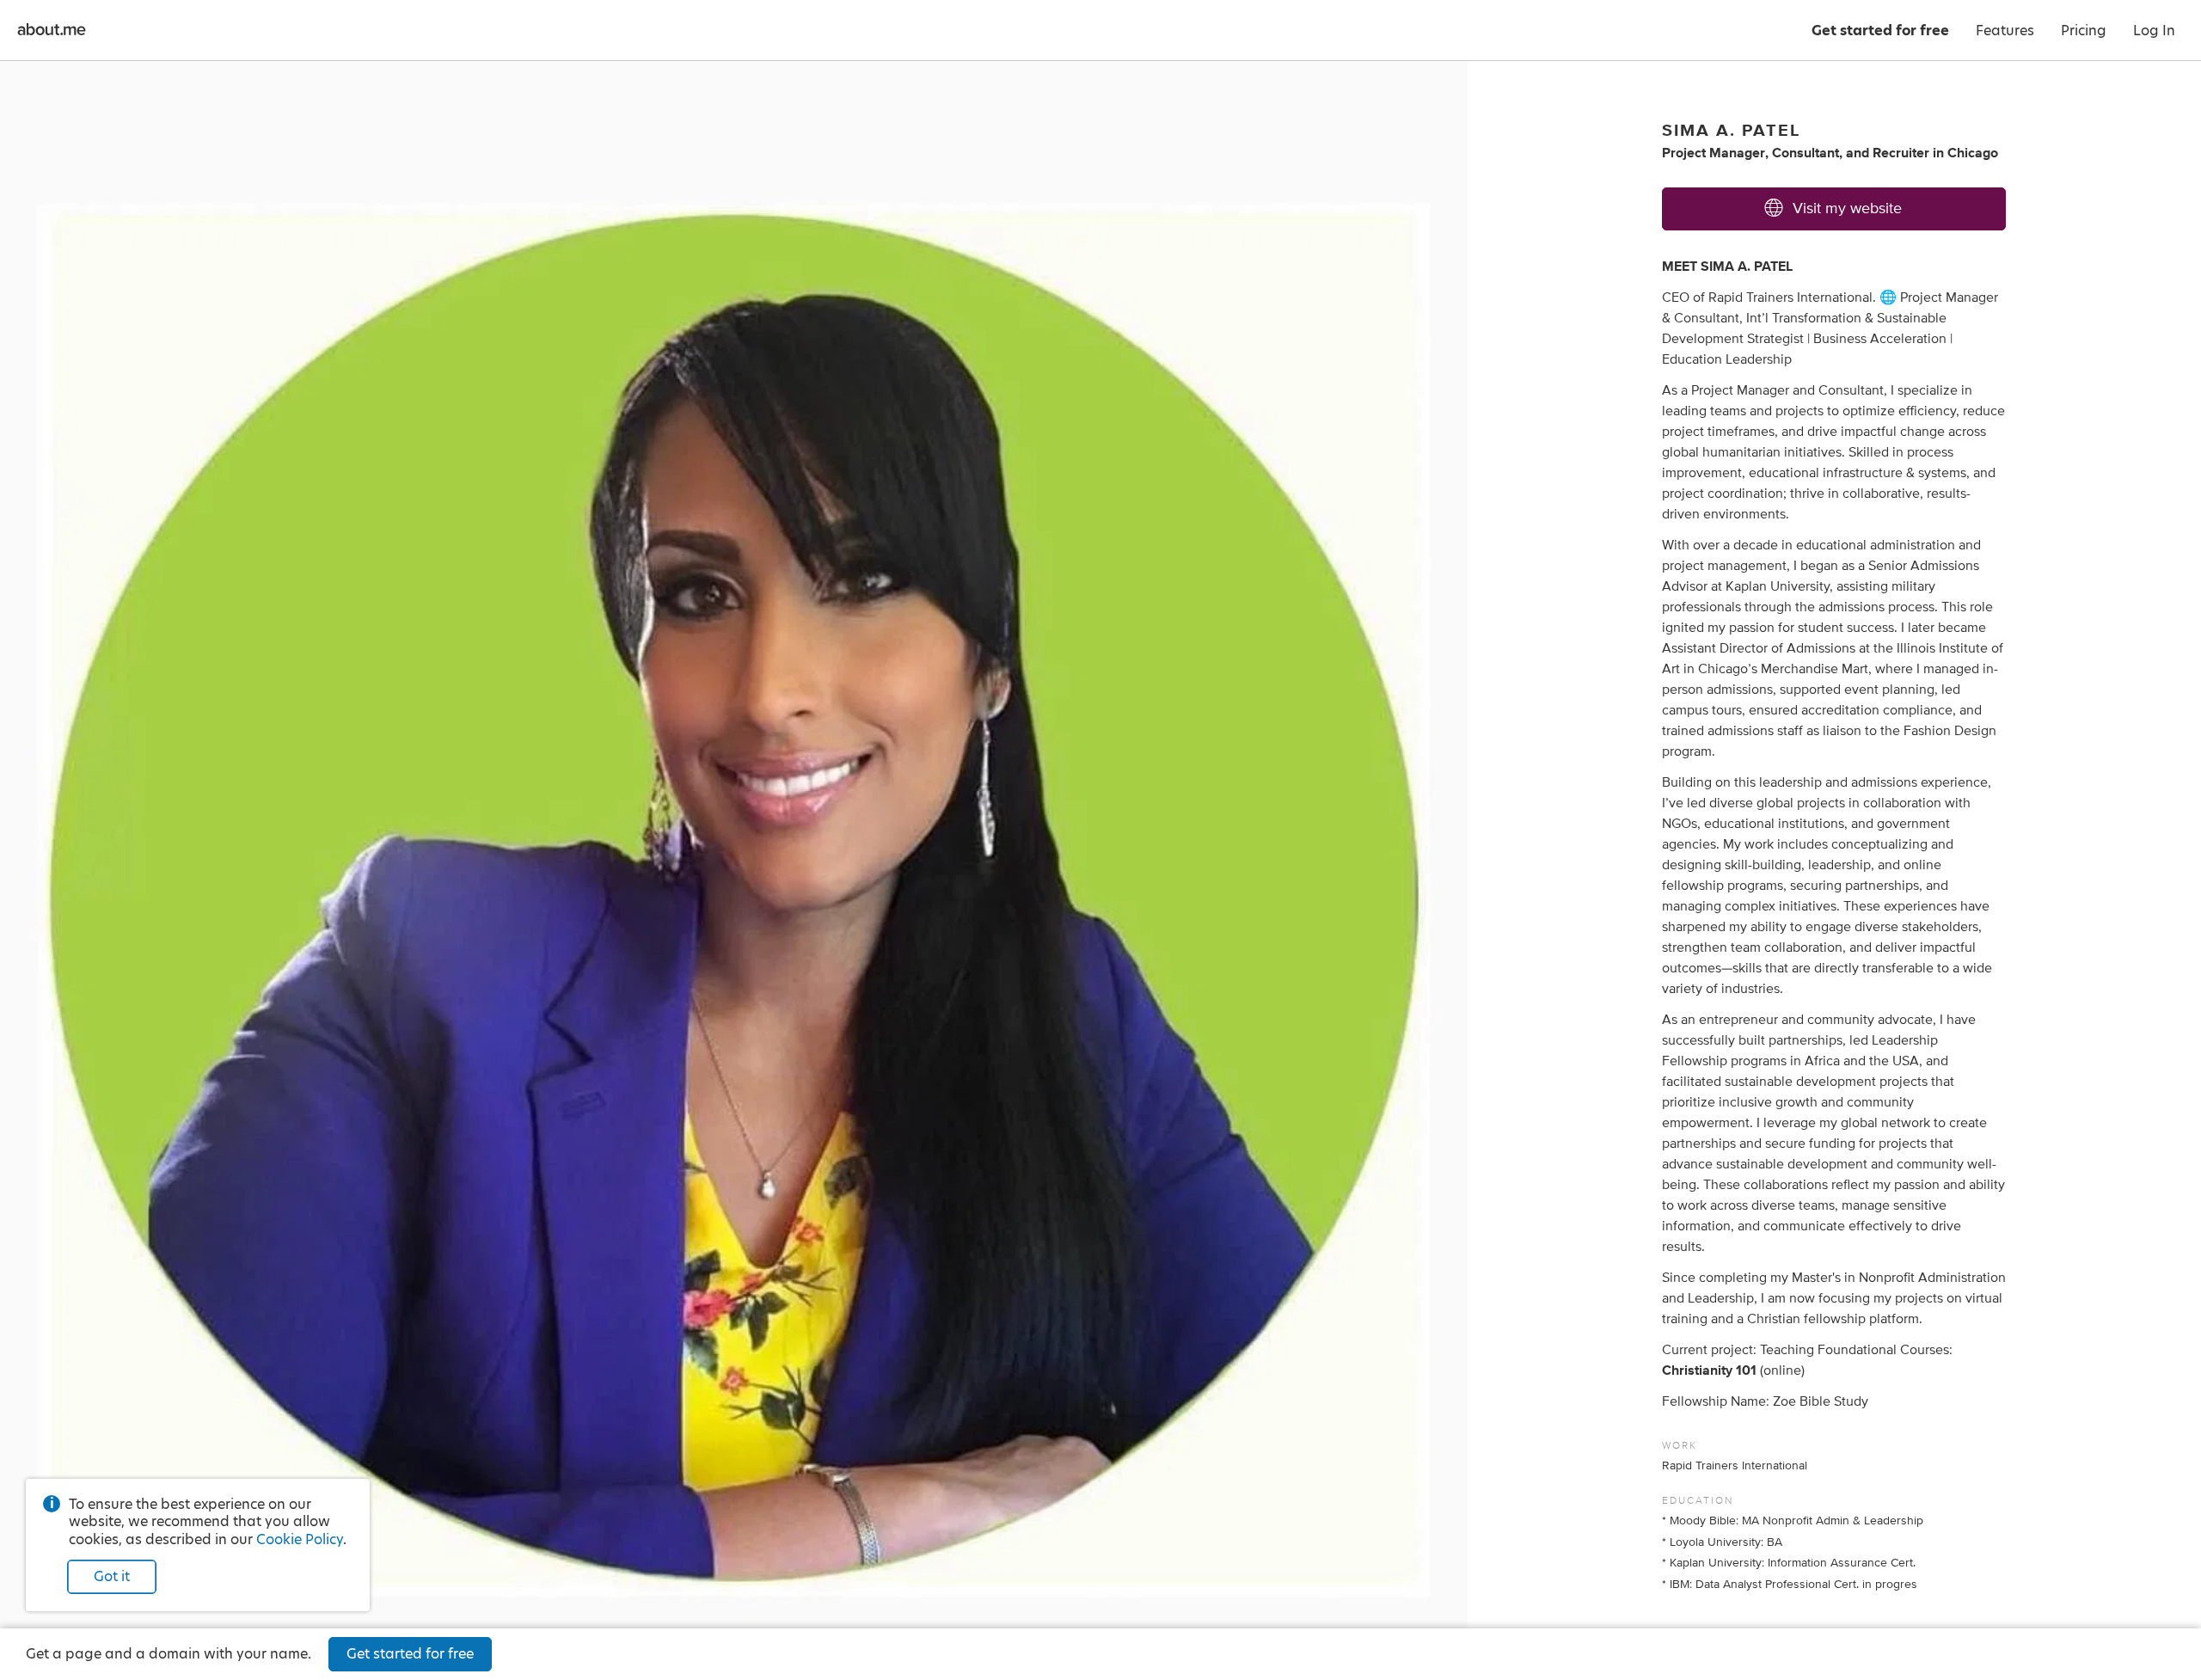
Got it (112, 1576)
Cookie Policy (300, 1539)
